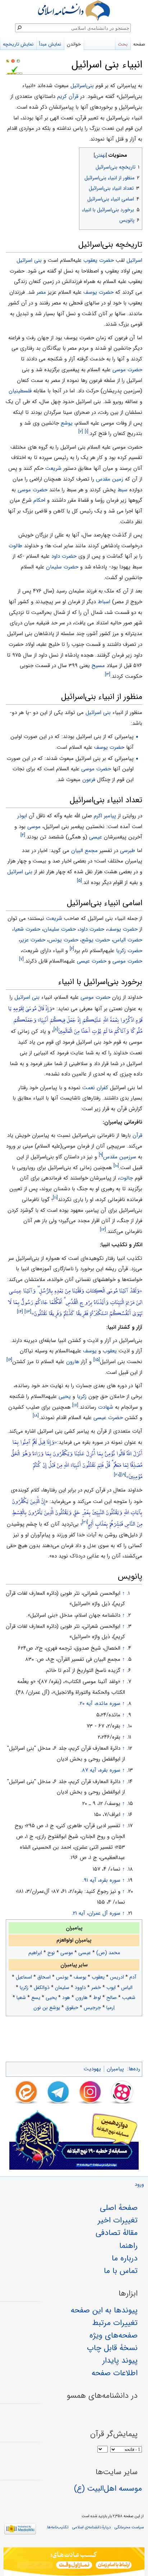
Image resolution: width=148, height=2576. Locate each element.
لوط (97, 1998)
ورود (139, 2185)
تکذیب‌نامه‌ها (58, 2527)
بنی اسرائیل (29, 260)
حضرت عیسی (92, 961)
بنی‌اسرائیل (82, 86)
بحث (123, 44)
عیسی (85, 1953)
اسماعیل (24, 1977)
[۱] (87, 432)
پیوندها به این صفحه (104, 2310)
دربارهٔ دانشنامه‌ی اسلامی (91, 2527)
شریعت (53, 468)
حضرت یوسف (98, 292)
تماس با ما (121, 2271)
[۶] (72, 949)
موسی (67, 1953)
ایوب (111, 1987)
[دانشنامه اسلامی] (74, 11)
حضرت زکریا (129, 951)
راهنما (128, 2246)
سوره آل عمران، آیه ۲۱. (96, 1913)
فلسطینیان (20, 391)
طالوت (15, 546)
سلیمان (62, 1987)
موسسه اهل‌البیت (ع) (108, 2488)
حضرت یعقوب (99, 260)
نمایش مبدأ (50, 44)
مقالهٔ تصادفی (117, 2233)
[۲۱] (85, 1522)
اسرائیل (134, 260)
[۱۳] (28, 1312)
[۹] (101, 1155)
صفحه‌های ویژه (114, 2335)
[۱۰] (116, 1166)
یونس (62, 1977)
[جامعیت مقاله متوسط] (13, 61)
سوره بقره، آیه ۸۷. (100, 1770)
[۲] (81, 432)
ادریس (117, 1977)
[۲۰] (117, 1475)
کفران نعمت (95, 1088)
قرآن (137, 1135)
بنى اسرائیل (20, 872)
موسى (34, 827)
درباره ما (125, 2258)
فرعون (89, 780)
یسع (36, 1998)
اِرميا (110, 2008)
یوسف (90, 1351)
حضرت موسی (127, 370)
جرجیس (92, 2008)
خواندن (74, 44)
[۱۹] (123, 1475)
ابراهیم (35, 1953)
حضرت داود (64, 556)
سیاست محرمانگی (129, 2527)
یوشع (67, 423)
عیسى (96, 837)
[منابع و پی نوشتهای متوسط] (18, 61)
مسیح (98, 666)
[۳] (108, 674)
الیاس (127, 1987)
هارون (73, 1362)
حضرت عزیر (33, 940)
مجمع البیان (84, 851)
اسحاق (44, 1977)
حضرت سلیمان (62, 567)
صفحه (139, 44)
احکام (39, 500)
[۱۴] (20, 1312)
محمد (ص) (108, 1953)
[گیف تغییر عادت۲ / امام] (74, 2562)
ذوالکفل (42, 1987)
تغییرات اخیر (118, 2220)
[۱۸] (36, 1416)
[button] (136, 154)
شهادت (106, 1407)
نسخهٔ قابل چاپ (112, 2348)
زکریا (82, 1396)
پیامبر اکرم (105, 816)
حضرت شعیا (27, 929)
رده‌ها (134, 2069)
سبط (122, 490)
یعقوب (110, 1351)
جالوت (126, 1178)
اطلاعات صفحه (115, 2373)
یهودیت (92, 2069)
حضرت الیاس (128, 940)
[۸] (56, 1029)
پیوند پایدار (120, 2360)
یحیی (65, 1396)
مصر (41, 292)
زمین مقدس (110, 479)
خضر (96, 1987)
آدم (133, 1977)
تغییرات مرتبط (115, 2323)
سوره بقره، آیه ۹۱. (101, 1880)
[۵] (79, 881)
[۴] (23, 835)
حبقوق (72, 2008)
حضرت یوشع (96, 940)
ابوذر (22, 816)
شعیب (129, 1998)
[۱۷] (75, 1405)
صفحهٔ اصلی (119, 2208)
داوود (80, 1987)
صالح (112, 1998)
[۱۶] (9, 1360)
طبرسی (128, 851)
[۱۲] (103, 1230)
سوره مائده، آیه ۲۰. (99, 1703)
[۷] (21, 959)
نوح (51, 1953)
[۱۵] (97, 1360)
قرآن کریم (68, 96)
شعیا (21, 1998)
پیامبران (115, 2069)
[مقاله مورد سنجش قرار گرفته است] (8, 61)
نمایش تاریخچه (18, 44)
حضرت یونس (63, 940)
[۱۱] (55, 1198)
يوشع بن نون (47, 2008)
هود (66, 1998)
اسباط (104, 602)
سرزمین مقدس (120, 1157)
